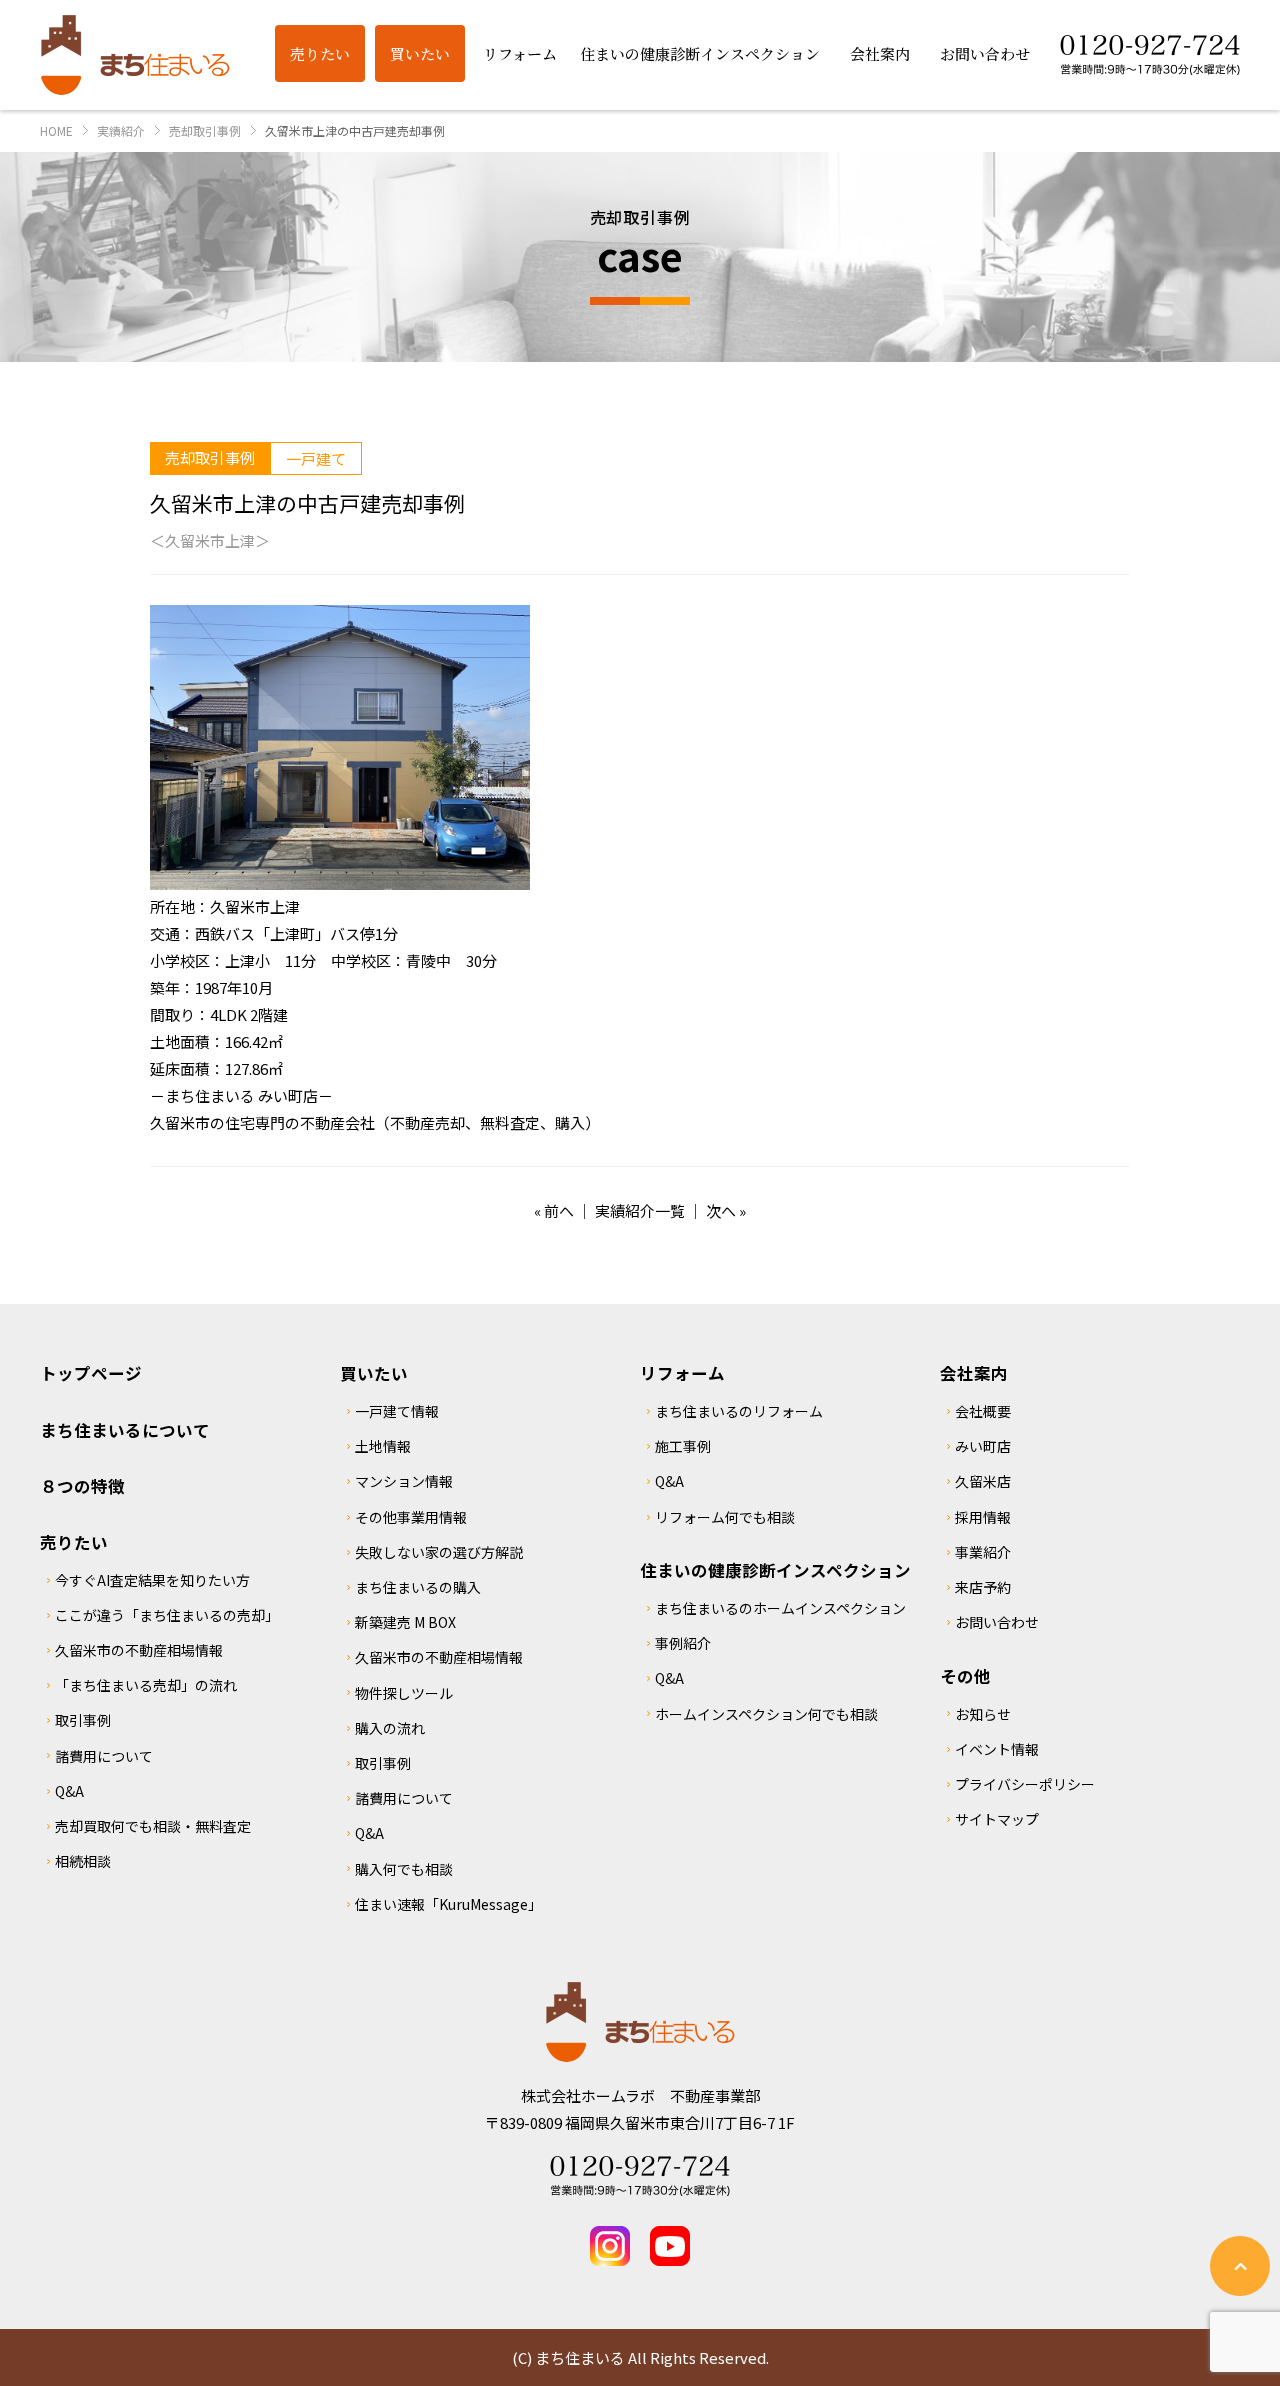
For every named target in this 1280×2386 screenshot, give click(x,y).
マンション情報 (404, 1481)
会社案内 (974, 1373)
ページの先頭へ (1240, 2266)
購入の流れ (390, 1728)
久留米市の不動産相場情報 (139, 1650)
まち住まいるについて (125, 1430)
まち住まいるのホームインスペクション (780, 1608)
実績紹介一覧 (640, 1210)
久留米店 (983, 1481)
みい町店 (983, 1446)
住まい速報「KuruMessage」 (448, 1904)
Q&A (69, 1791)
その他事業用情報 (411, 1517)
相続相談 (83, 1861)
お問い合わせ (997, 1622)
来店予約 (983, 1587)
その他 (965, 1676)
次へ (721, 1210)
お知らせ (983, 1714)
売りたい (74, 1542)
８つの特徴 (82, 1486)
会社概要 (983, 1411)
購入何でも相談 (404, 1869)
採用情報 (983, 1517)
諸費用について (104, 1756)
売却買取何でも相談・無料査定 (153, 1826)
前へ (559, 1210)
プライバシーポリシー (1025, 1784)
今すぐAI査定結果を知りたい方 (152, 1580)
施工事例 (683, 1446)
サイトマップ (997, 1819)
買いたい (374, 1373)
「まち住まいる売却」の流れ (146, 1685)
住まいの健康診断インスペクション (775, 1570)
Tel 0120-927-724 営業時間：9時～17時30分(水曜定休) (640, 2176)
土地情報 (383, 1446)
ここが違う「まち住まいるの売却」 (167, 1615)
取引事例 (83, 1720)
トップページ (91, 1373)
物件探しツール (404, 1693)
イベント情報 (997, 1749)
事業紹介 (983, 1552)
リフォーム (682, 1373)
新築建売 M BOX (405, 1622)
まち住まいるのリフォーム (739, 1411)
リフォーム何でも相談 (725, 1517)
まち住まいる (135, 55)
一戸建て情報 (397, 1411)
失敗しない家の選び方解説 (439, 1552)
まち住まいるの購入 (418, 1587)
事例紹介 (683, 1643)
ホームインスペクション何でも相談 (766, 1714)
